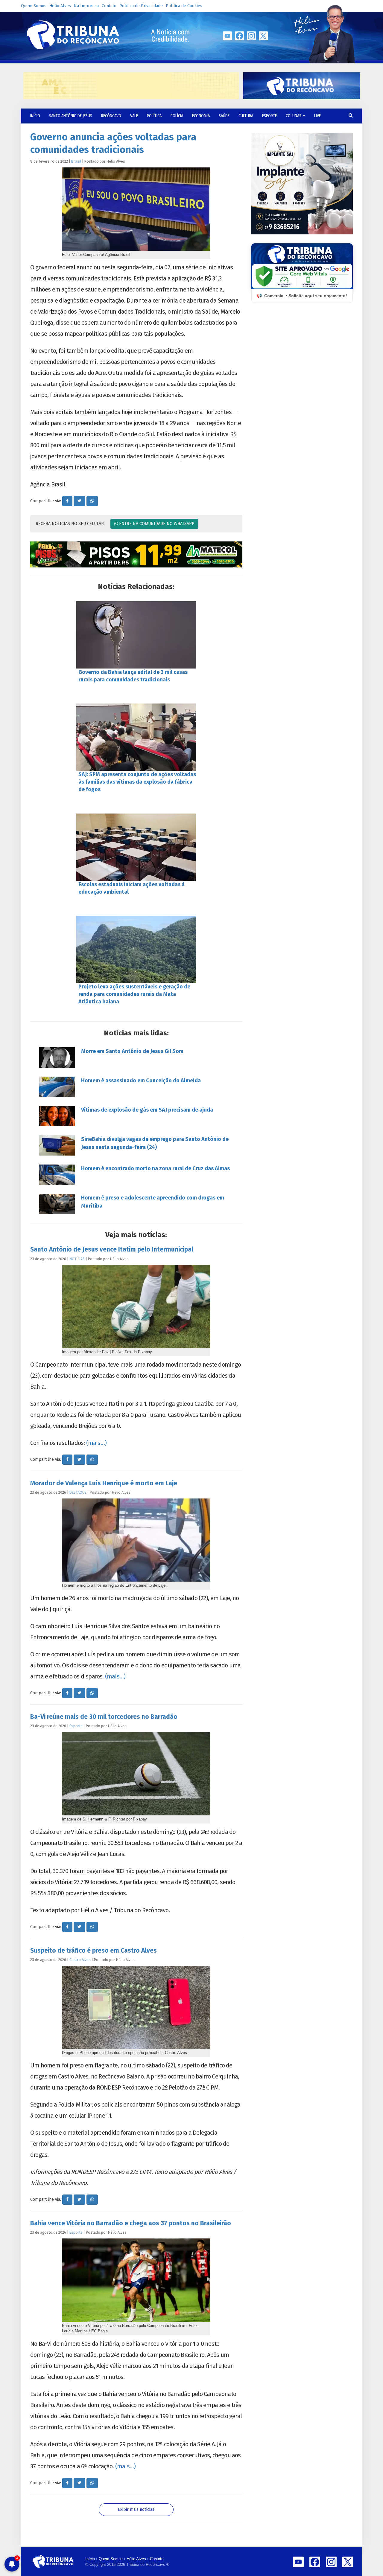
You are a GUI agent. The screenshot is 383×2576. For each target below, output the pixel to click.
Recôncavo (111, 116)
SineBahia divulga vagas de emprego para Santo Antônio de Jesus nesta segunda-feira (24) (155, 1143)
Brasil (76, 161)
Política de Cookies (184, 6)
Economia (201, 116)
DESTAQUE (78, 1492)
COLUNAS (294, 116)
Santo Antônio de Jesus (71, 116)
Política (154, 116)
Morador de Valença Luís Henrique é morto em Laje (104, 1483)
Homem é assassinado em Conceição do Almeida (141, 1081)
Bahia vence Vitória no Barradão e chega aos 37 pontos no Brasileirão (131, 2223)
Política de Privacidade (141, 6)
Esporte (269, 116)
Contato (109, 6)
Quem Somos (34, 6)
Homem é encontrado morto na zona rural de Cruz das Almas (155, 1168)
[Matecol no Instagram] (136, 555)
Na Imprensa (86, 6)
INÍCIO (35, 116)
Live (317, 116)
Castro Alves (80, 1960)
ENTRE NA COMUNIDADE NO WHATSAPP (156, 524)
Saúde (224, 116)
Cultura (246, 116)
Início (90, 2559)
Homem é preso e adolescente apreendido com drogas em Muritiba (153, 1202)
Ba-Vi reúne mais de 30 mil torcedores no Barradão (104, 1717)
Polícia (177, 116)
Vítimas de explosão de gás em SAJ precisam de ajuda (147, 1110)
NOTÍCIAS (77, 1259)
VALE (134, 116)
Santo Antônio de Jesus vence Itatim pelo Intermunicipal (112, 1249)
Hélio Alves (60, 6)
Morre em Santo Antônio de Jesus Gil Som (132, 1051)
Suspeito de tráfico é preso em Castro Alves (94, 1951)
